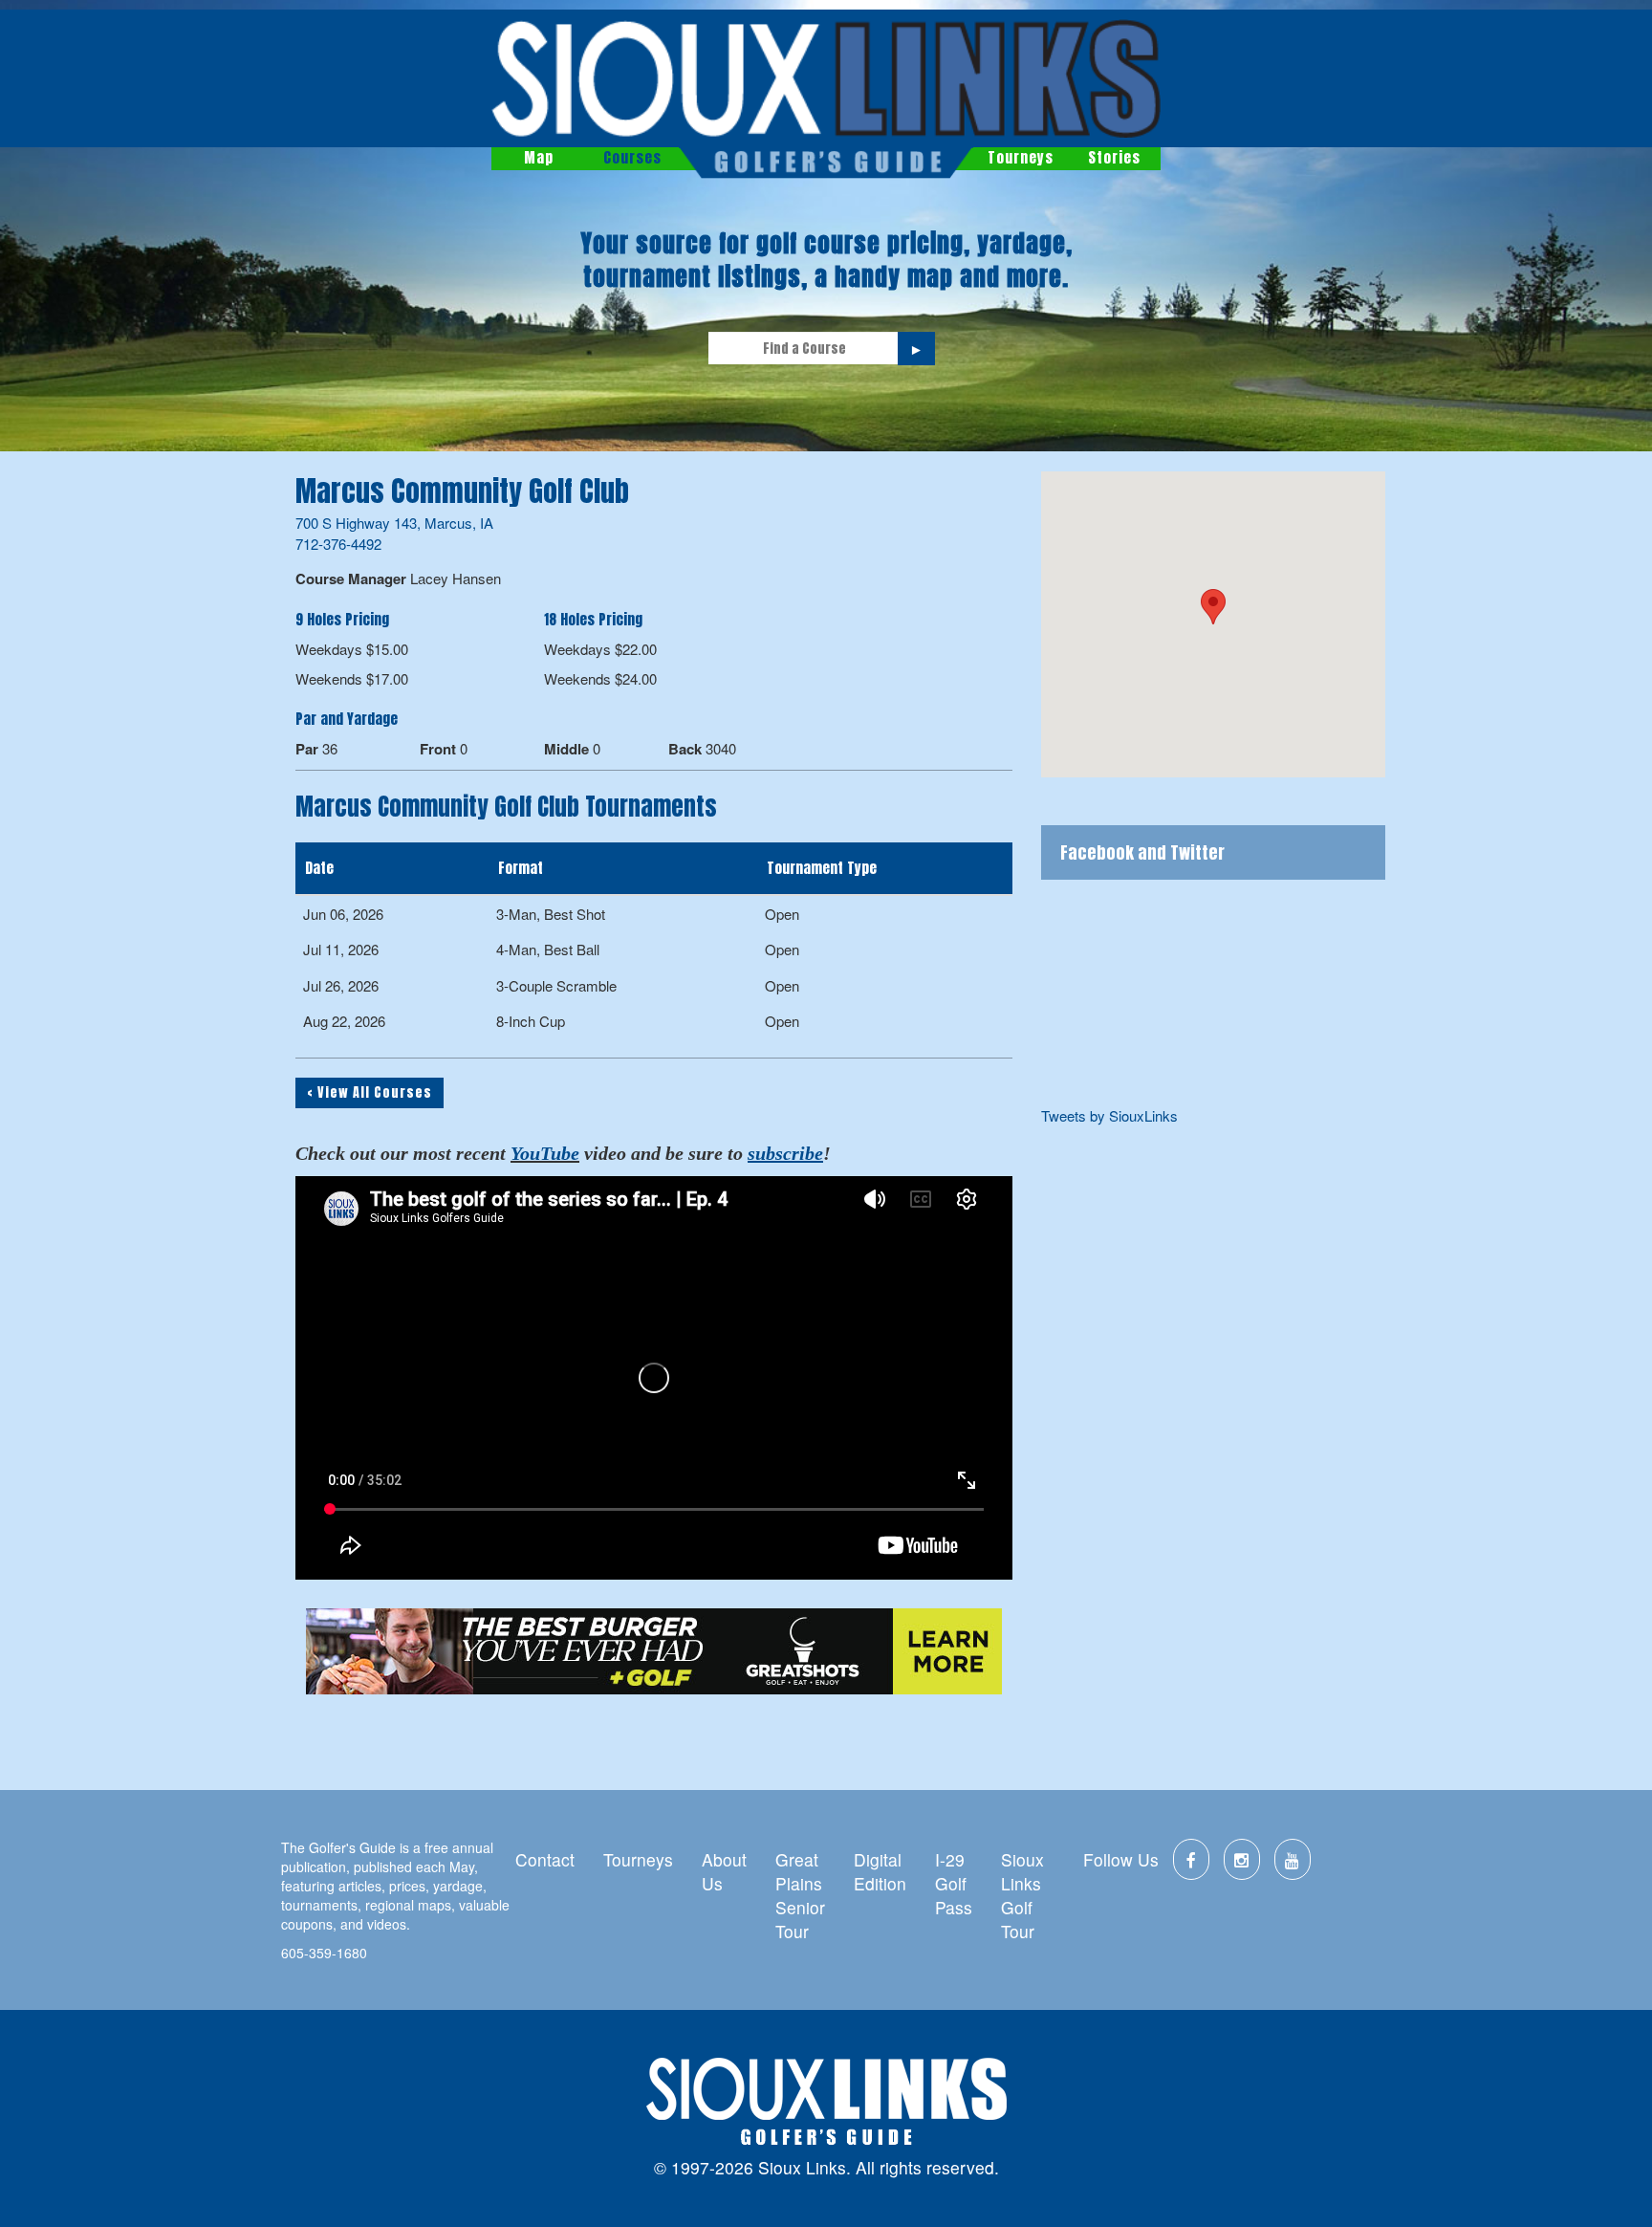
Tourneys (1021, 157)
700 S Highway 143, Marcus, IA (394, 523)
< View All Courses (370, 1092)
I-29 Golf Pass (954, 1883)
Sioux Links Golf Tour (1022, 1895)
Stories (1114, 157)
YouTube (545, 1153)
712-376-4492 (338, 544)
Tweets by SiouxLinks (1109, 1115)
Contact (545, 1859)
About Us (724, 1871)
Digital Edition (880, 1871)
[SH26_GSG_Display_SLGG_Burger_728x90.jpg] (654, 1651)
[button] (1213, 607)
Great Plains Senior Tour (800, 1895)
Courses (632, 157)
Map (539, 157)
